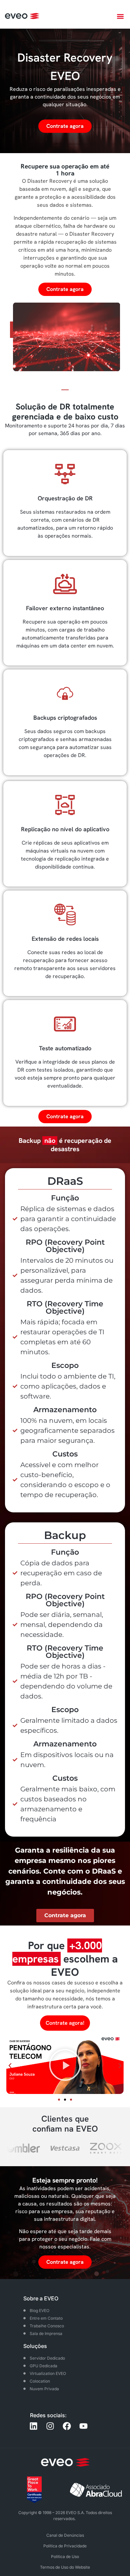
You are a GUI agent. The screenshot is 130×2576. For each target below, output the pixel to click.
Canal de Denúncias (65, 2535)
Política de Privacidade (65, 2546)
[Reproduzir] (65, 2066)
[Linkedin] (33, 2426)
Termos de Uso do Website (65, 2567)
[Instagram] (50, 2426)
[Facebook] (67, 2426)
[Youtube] (83, 2426)
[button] (120, 16)
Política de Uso (65, 2557)
